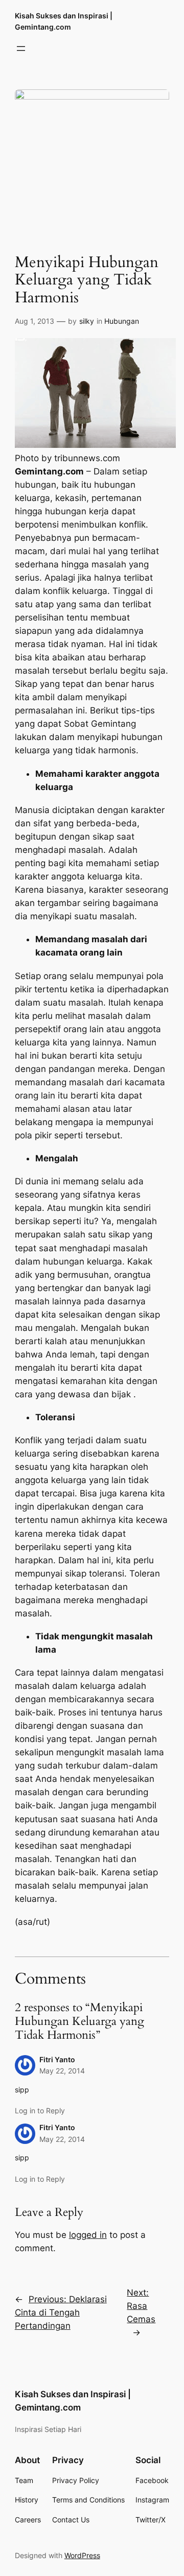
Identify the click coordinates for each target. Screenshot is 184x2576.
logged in (88, 2235)
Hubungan (122, 321)
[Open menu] (21, 49)
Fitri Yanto (57, 2059)
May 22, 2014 (62, 2071)
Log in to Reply (40, 2110)
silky (87, 321)
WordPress (82, 2555)
